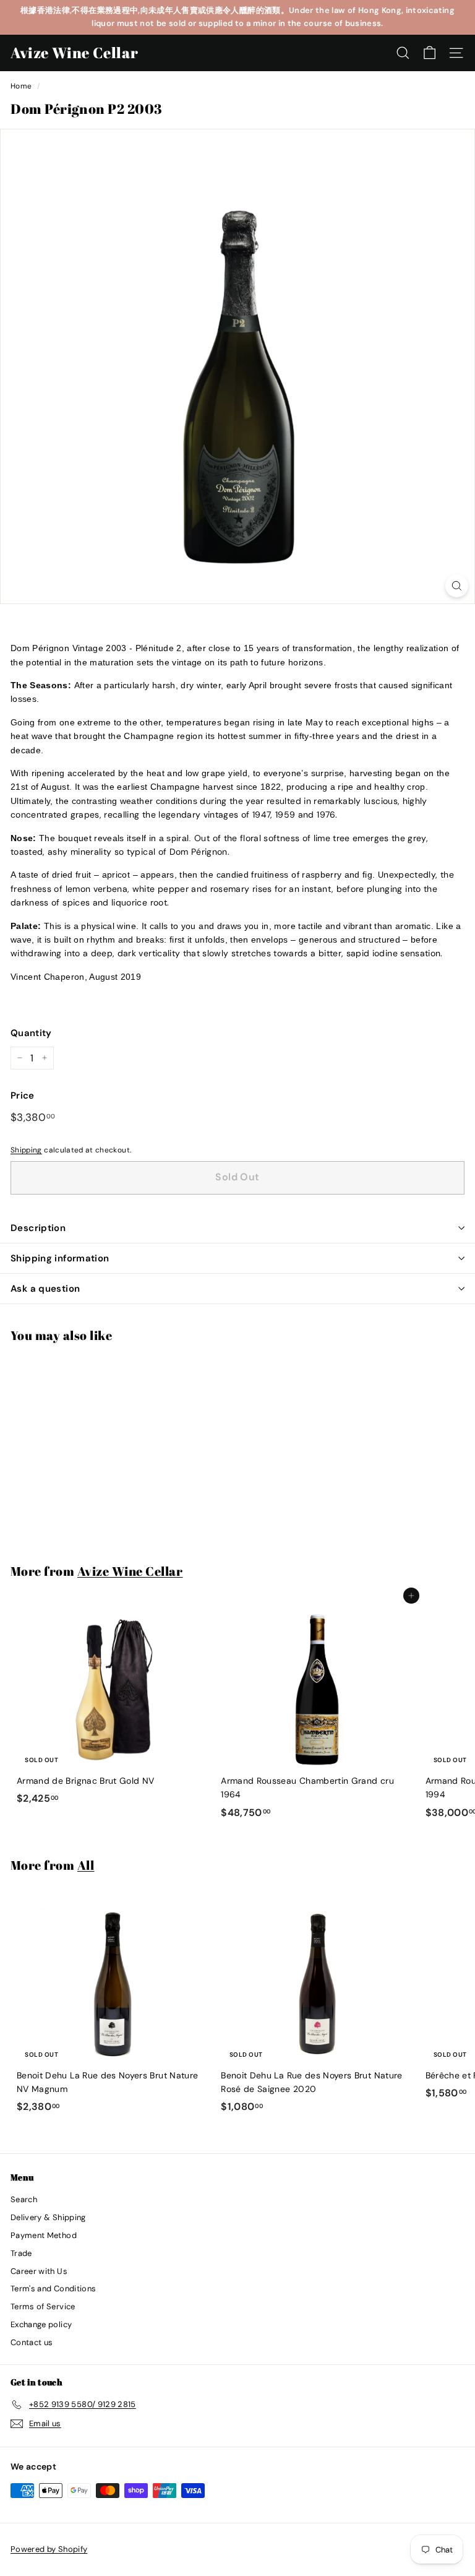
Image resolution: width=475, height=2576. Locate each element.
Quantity (31, 1033)
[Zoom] (457, 586)
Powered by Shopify (49, 2549)
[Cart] (430, 53)
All (86, 1865)
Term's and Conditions (53, 2289)
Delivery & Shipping (48, 2217)
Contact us (32, 2342)
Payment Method (44, 2235)
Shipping (26, 1150)
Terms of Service (43, 2306)
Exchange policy (41, 2324)
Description (38, 1228)
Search (24, 2199)
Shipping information (60, 1258)
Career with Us (39, 2271)
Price (23, 1096)
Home (21, 86)
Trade (21, 2253)
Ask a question (45, 1289)
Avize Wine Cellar (74, 53)
